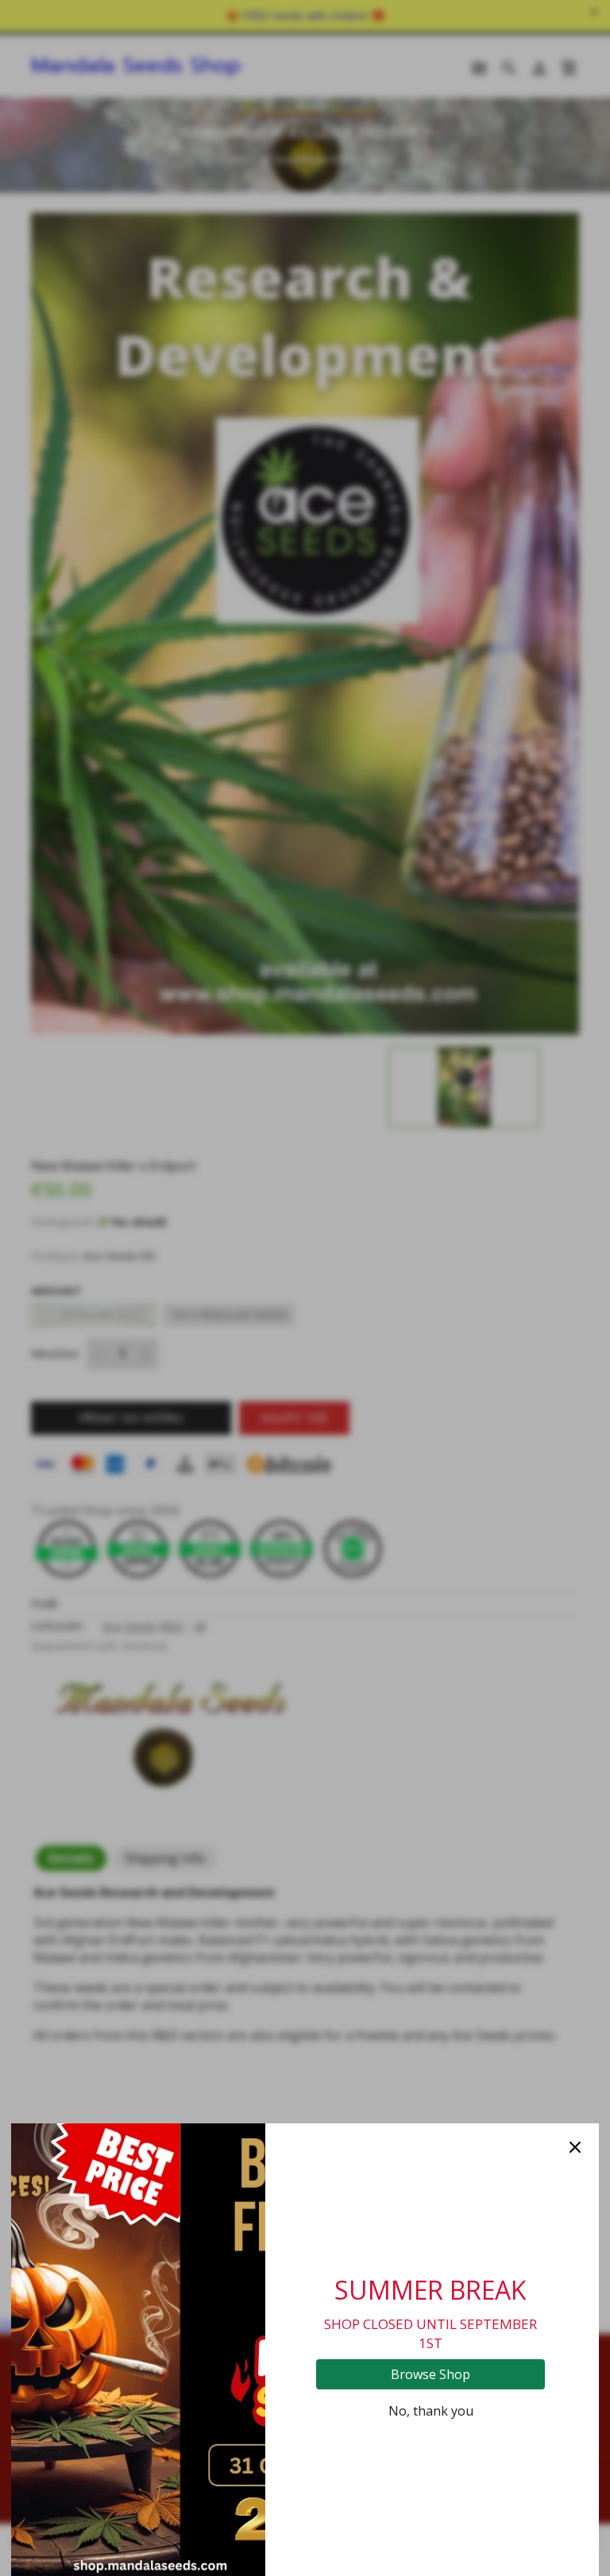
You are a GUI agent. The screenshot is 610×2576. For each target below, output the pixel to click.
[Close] (575, 2147)
